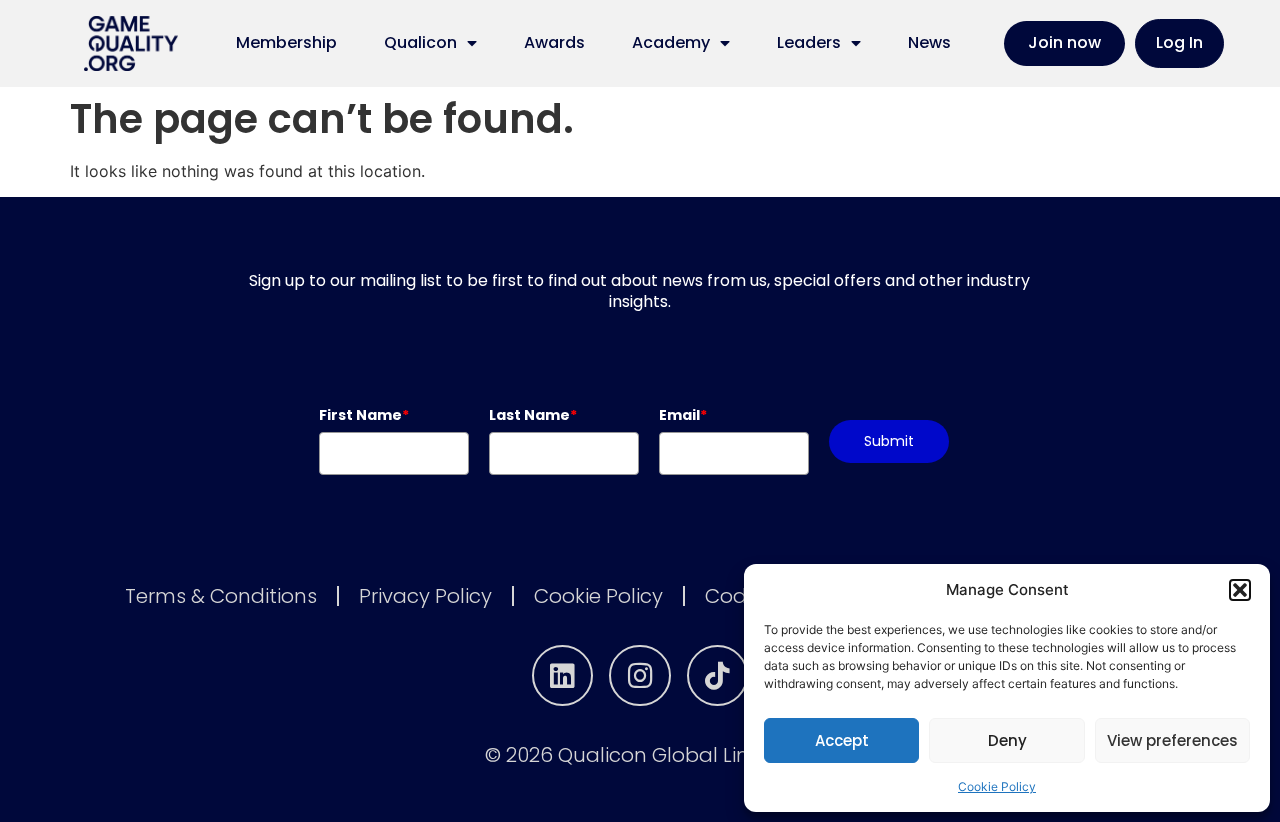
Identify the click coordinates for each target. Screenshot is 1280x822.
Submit (889, 441)
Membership (286, 42)
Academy (671, 42)
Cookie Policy (997, 786)
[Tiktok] (718, 676)
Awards (554, 42)
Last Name (533, 415)
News (929, 42)
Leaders (809, 42)
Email (683, 415)
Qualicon (420, 42)
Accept (842, 740)
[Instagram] (640, 676)
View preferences (1172, 740)
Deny (1007, 740)
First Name (364, 415)
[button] (1240, 590)
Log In (1179, 42)
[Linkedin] (563, 676)
